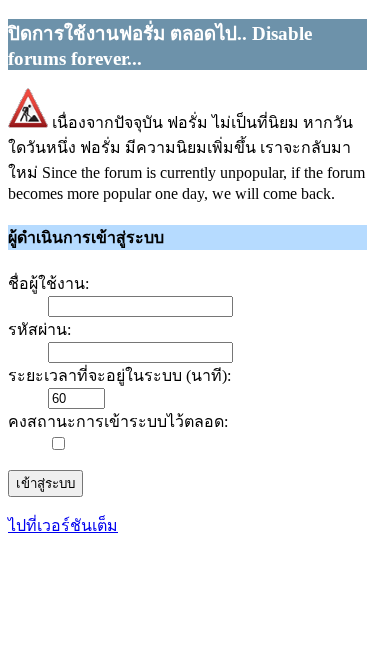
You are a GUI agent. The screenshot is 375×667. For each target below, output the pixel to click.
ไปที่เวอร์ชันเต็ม (63, 525)
